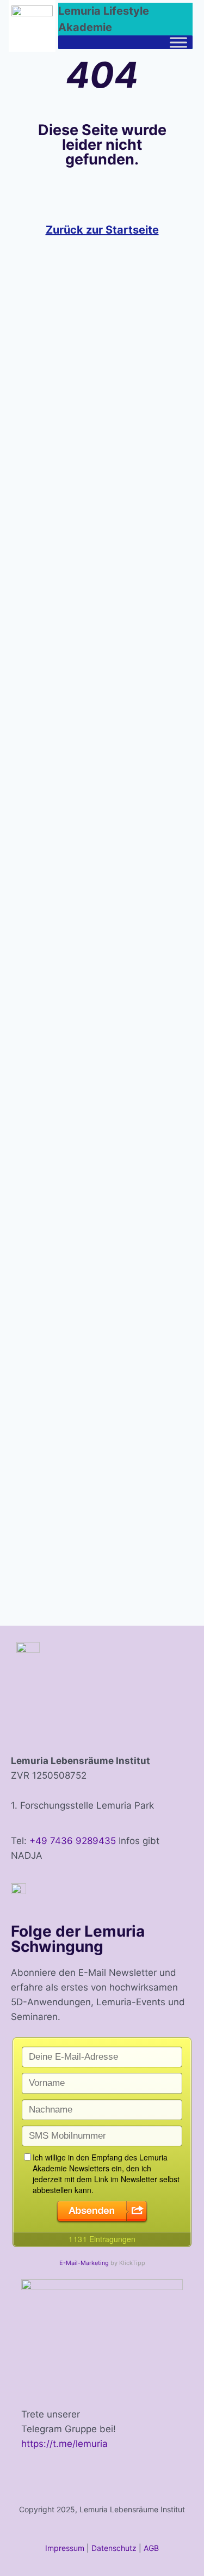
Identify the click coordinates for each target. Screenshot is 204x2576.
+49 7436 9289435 (73, 1841)
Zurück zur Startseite (102, 230)
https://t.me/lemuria (64, 2444)
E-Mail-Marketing (84, 2263)
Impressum (65, 2548)
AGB (151, 2548)
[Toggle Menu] (178, 42)
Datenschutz (114, 2548)
